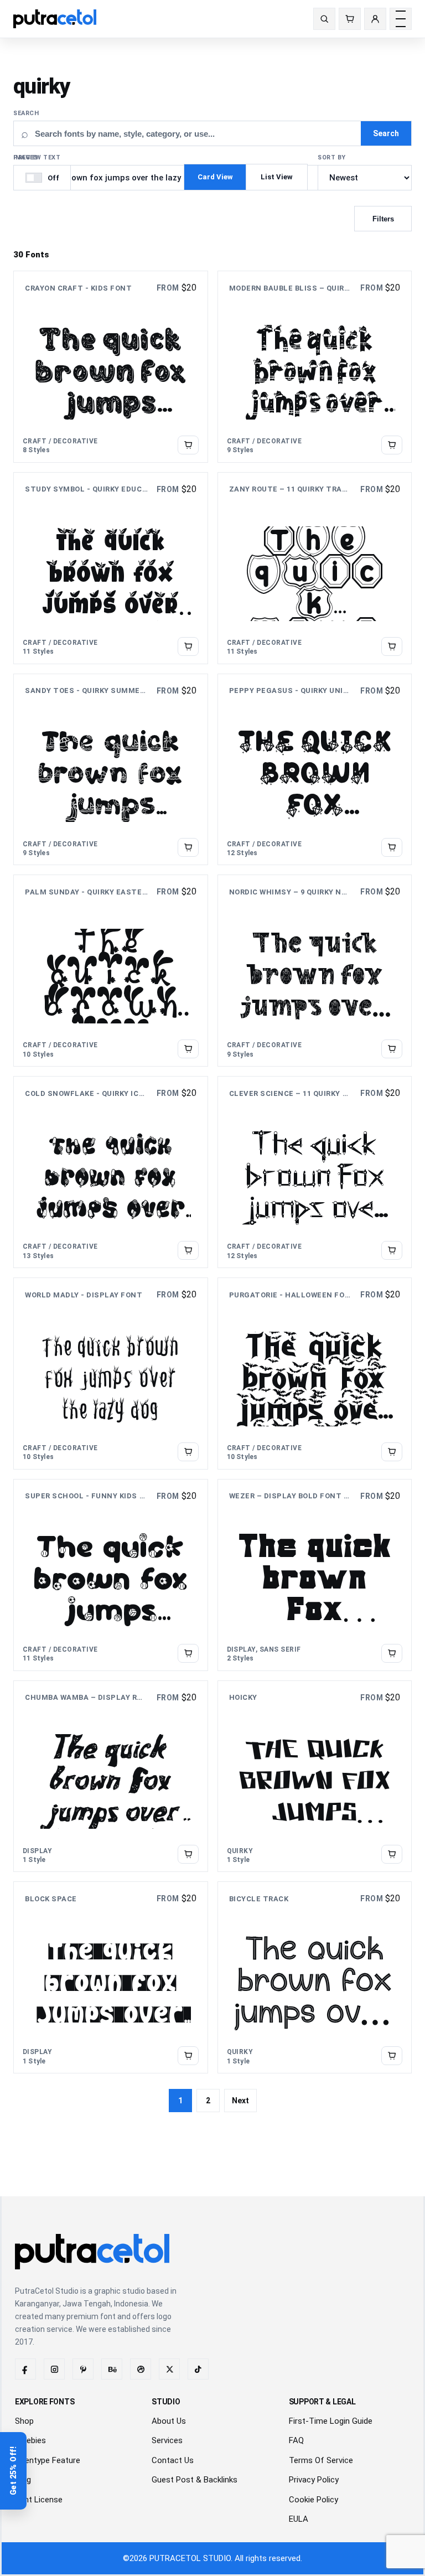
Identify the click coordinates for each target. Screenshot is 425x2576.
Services (167, 2440)
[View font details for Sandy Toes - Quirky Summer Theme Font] (188, 847)
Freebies (30, 2440)
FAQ (296, 2440)
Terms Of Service (321, 2460)
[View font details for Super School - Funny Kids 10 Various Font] (188, 1653)
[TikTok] (198, 2369)
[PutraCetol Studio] (59, 19)
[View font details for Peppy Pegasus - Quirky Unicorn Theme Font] (392, 847)
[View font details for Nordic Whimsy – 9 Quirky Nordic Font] (392, 1049)
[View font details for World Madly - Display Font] (188, 1452)
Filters (383, 219)
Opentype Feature (48, 2460)
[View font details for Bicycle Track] (392, 2056)
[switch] (42, 178)
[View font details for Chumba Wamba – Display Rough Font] (188, 1854)
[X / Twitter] (169, 2369)
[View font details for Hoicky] (392, 1854)
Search (26, 113)
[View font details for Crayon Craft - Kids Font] (188, 445)
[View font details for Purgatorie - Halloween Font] (392, 1452)
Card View (215, 177)
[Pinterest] (83, 2369)
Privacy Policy (314, 2480)
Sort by (332, 157)
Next (240, 2101)
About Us (169, 2421)
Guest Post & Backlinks (195, 2480)
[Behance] (112, 2369)
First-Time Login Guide (331, 2421)
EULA (299, 2519)
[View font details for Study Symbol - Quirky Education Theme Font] (188, 646)
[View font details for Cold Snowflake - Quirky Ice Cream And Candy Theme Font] (188, 1250)
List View (277, 177)
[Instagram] (54, 2369)
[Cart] (350, 19)
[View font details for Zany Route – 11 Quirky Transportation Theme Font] (392, 646)
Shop (24, 2421)
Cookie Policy (313, 2500)
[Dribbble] (141, 2369)
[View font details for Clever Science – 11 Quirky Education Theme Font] (392, 1250)
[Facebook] (25, 2369)
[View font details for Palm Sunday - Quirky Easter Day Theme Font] (188, 1049)
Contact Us (173, 2460)
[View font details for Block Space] (188, 2056)
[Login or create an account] (375, 19)
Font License (39, 2500)
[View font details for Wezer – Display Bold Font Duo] (392, 1653)
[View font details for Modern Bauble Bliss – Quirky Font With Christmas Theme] (392, 445)
